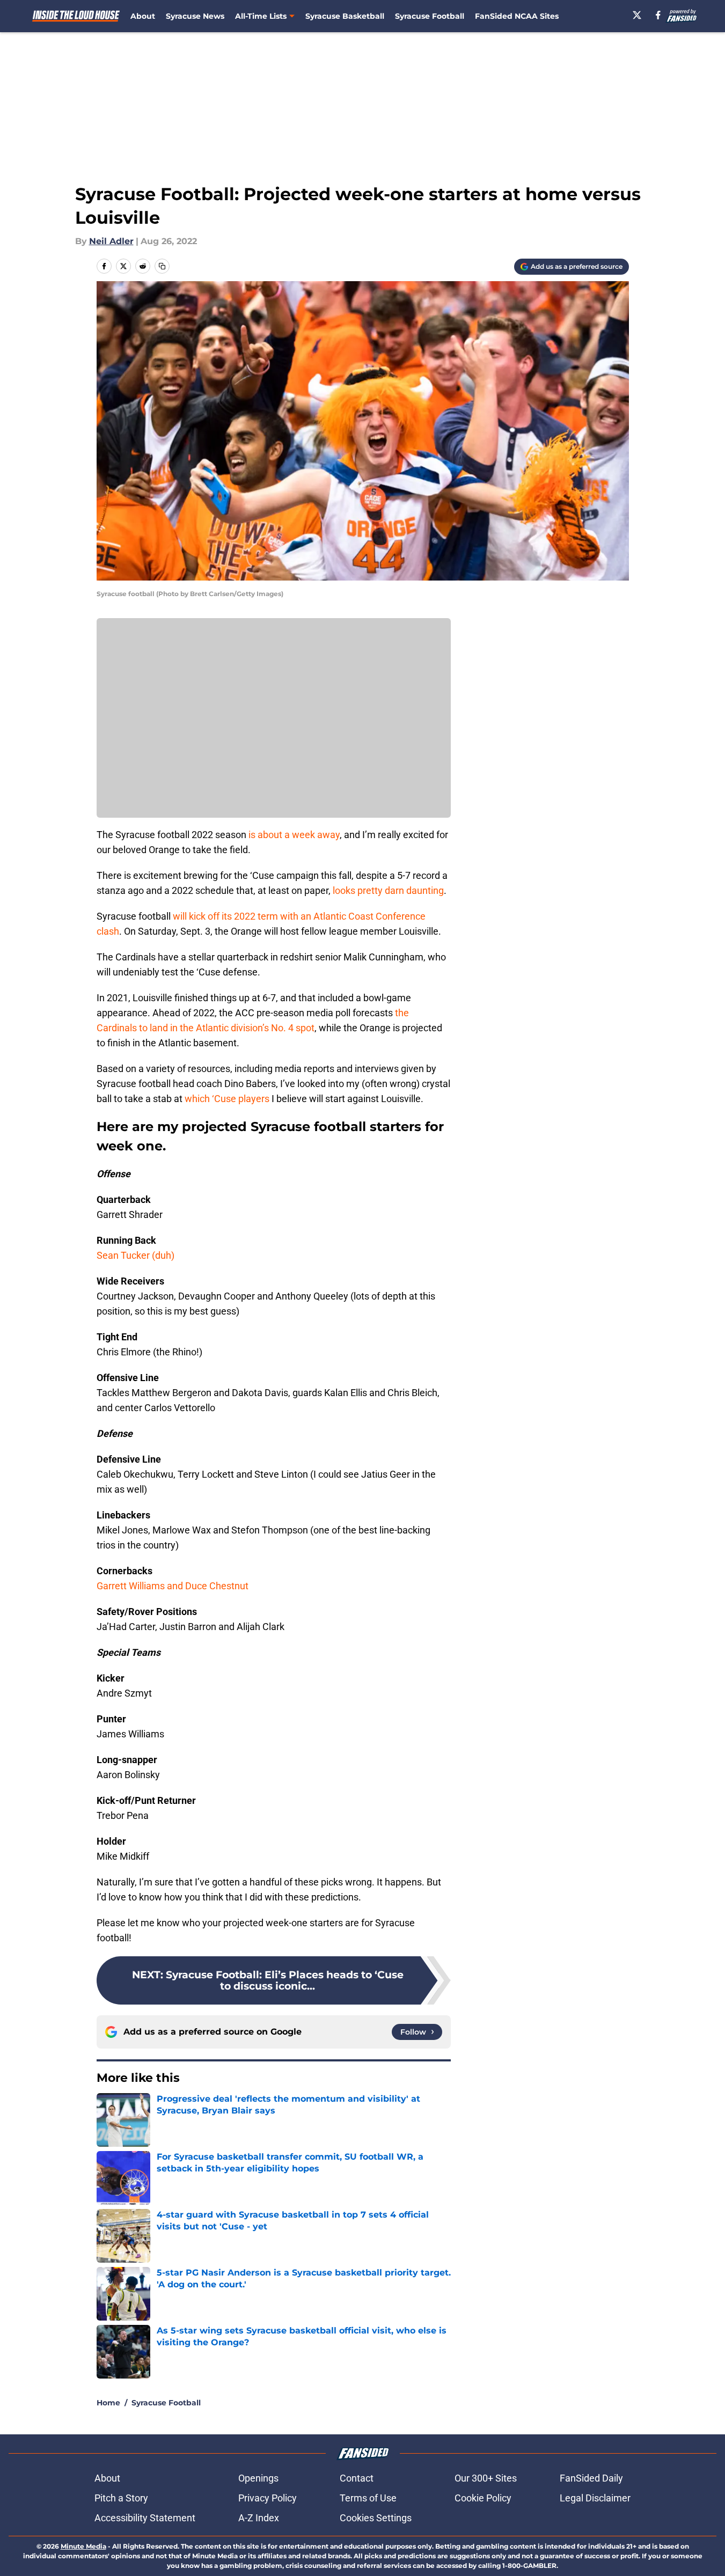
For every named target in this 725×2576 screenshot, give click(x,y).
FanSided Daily (591, 2478)
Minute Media (83, 2546)
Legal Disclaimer (595, 2498)
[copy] (162, 266)
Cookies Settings (376, 2518)
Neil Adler (111, 241)
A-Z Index (259, 2518)
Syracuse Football (430, 16)
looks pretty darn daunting (388, 890)
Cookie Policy (483, 2498)
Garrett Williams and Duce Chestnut (173, 1586)
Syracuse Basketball (345, 16)
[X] (637, 15)
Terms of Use (368, 2498)
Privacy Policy (268, 2498)
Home (108, 2403)
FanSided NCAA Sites (517, 16)
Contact (357, 2478)
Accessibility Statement (145, 2518)
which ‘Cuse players (227, 1099)
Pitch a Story (121, 2498)
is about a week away (294, 835)
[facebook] (658, 15)
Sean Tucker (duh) (136, 1255)
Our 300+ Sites (486, 2478)
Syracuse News (195, 16)
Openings (258, 2478)
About (143, 16)
